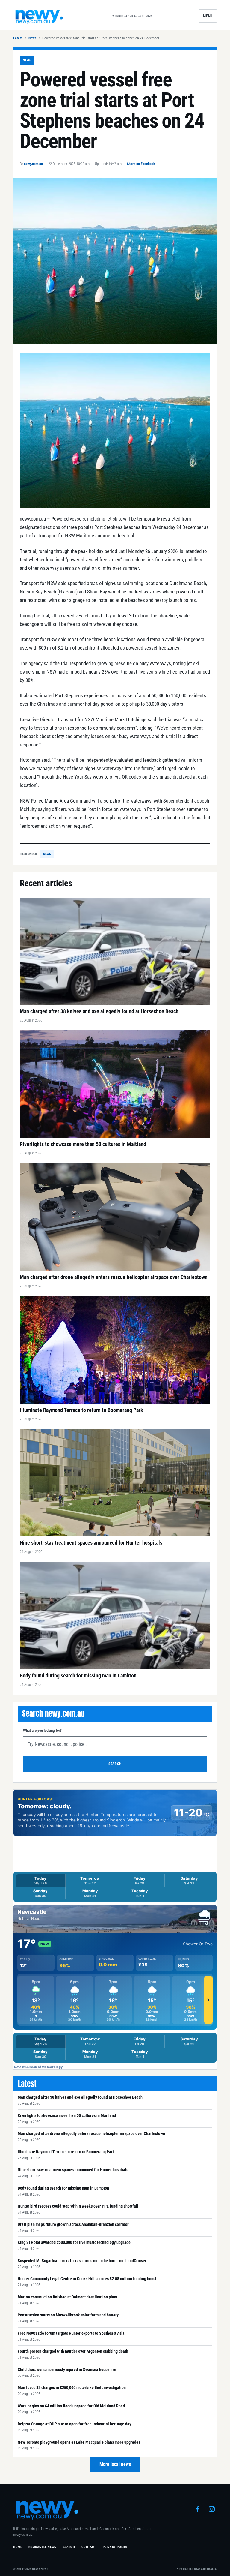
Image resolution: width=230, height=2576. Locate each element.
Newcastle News (42, 2547)
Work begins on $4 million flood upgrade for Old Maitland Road (71, 2406)
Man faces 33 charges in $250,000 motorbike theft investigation (72, 2388)
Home (18, 2547)
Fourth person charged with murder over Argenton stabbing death (73, 2351)
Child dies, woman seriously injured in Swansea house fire (67, 2370)
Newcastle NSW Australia (197, 2569)
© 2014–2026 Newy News (31, 2569)
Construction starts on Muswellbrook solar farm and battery (68, 2315)
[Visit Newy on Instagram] (212, 2509)
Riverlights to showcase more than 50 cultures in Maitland (67, 2115)
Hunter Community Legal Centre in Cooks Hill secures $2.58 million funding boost (87, 2279)
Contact (89, 2547)
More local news (115, 2464)
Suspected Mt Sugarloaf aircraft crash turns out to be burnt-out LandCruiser (82, 2261)
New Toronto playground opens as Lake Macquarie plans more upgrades (79, 2442)
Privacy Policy (115, 2547)
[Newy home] (39, 16)
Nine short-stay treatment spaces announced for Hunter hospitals (73, 2170)
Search (115, 1764)
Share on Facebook (141, 164)
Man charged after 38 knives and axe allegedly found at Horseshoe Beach (80, 2097)
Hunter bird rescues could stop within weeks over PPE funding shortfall (78, 2206)
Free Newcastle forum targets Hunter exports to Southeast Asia (71, 2333)
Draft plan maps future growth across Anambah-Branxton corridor (73, 2224)
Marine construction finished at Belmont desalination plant (68, 2297)
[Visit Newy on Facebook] (197, 2509)
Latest (18, 38)
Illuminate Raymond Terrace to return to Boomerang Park (66, 2152)
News (32, 38)
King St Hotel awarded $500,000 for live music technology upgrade (74, 2242)
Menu (208, 16)
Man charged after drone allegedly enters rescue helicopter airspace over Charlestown (91, 2133)
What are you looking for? (42, 1730)
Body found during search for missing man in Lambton (63, 2188)
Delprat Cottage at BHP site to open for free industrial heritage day (74, 2424)
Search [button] (69, 2547)
